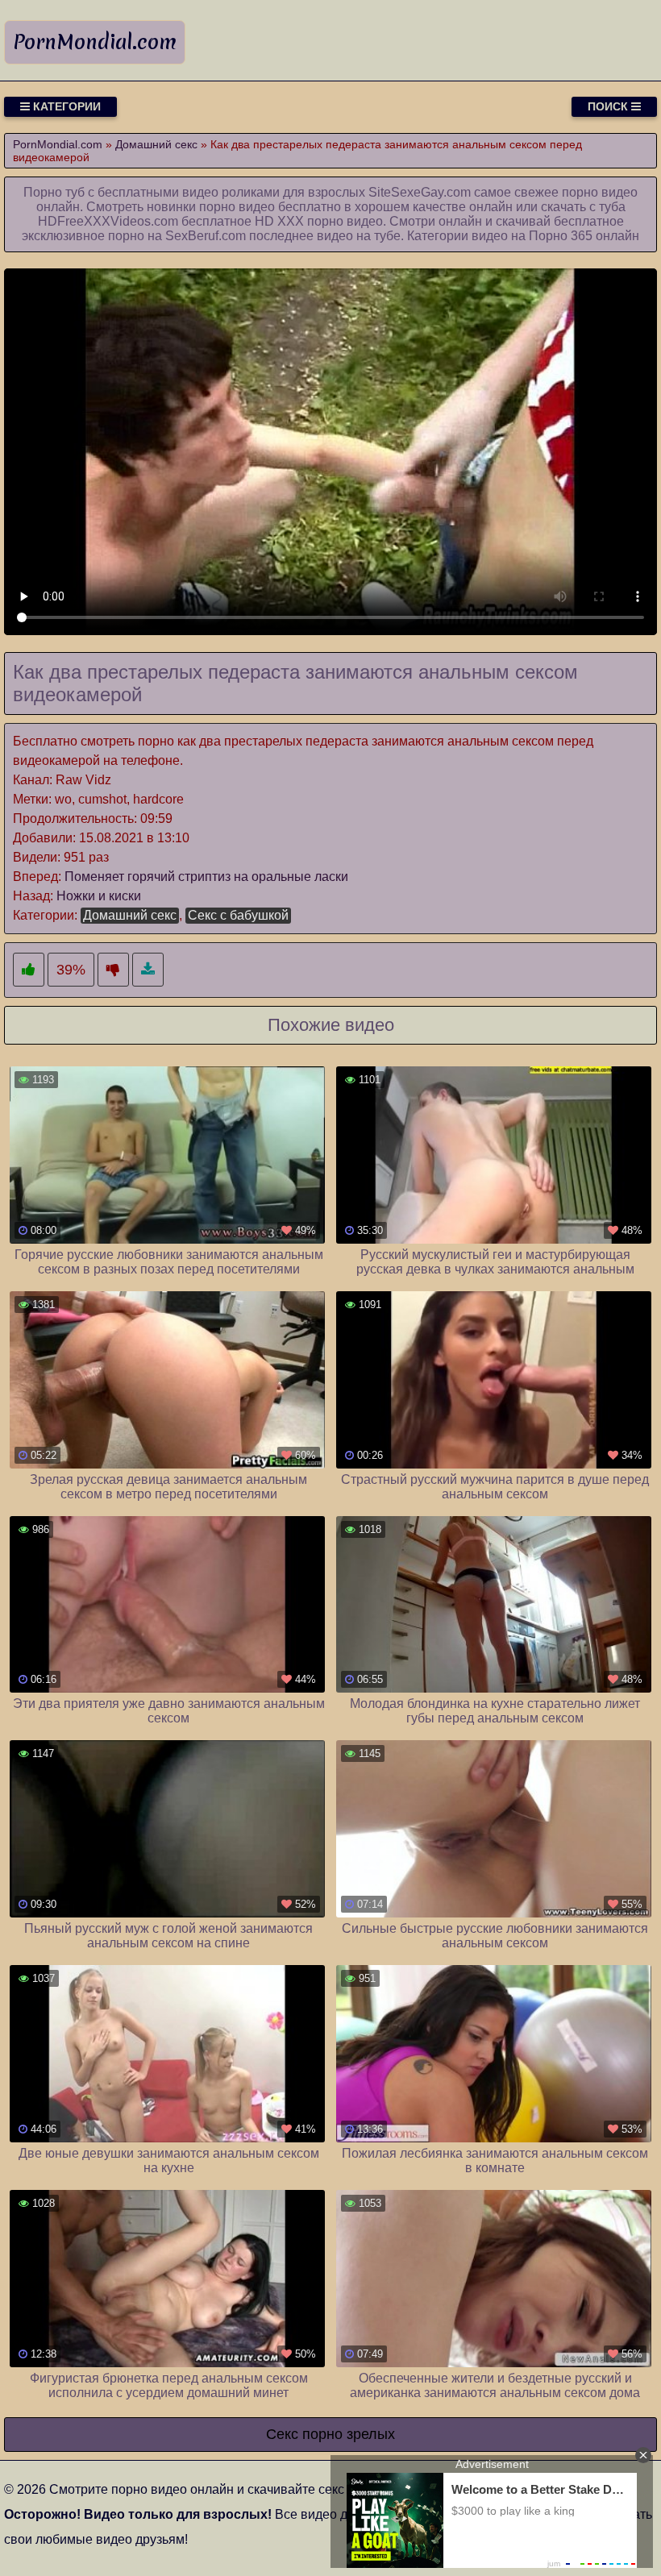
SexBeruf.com (206, 236)
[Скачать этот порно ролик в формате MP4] (148, 970)
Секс (282, 2434)
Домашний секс (130, 915)
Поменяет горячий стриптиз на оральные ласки (206, 877)
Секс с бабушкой (238, 915)
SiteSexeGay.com (420, 192)
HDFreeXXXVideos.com (108, 221)
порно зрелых (349, 2434)
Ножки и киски (99, 896)
